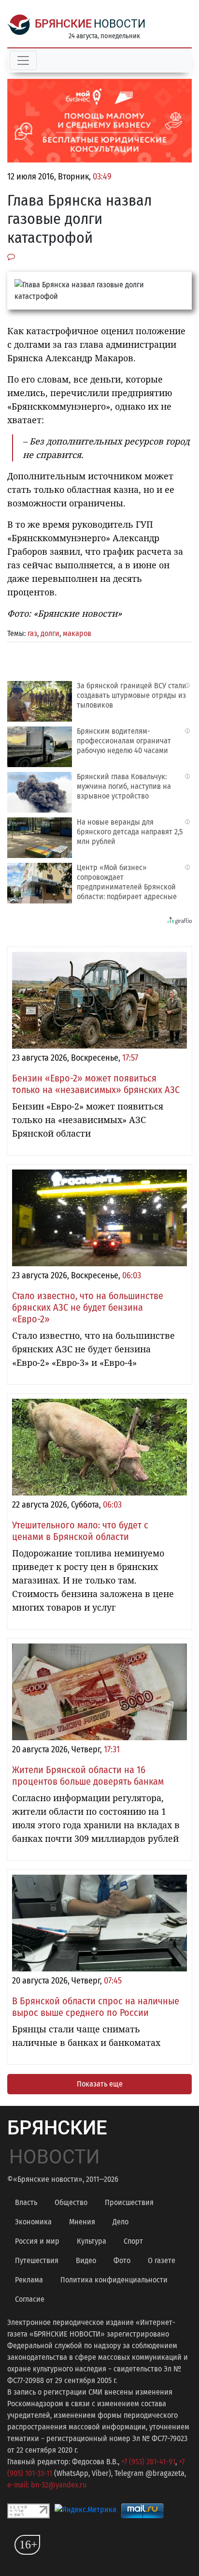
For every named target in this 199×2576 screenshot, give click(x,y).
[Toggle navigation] (23, 60)
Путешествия (37, 2260)
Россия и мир (37, 2241)
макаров (77, 633)
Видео (86, 2260)
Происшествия (129, 2202)
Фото (122, 2260)
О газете (162, 2260)
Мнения (82, 2222)
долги (50, 633)
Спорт (133, 2241)
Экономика (33, 2222)
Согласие (30, 2299)
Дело (121, 2222)
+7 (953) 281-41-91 (148, 2462)
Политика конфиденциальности (114, 2280)
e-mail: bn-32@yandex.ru (47, 2485)
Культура (92, 2241)
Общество (71, 2202)
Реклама (29, 2280)
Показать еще (100, 2084)
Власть (26, 2202)
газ (32, 633)
